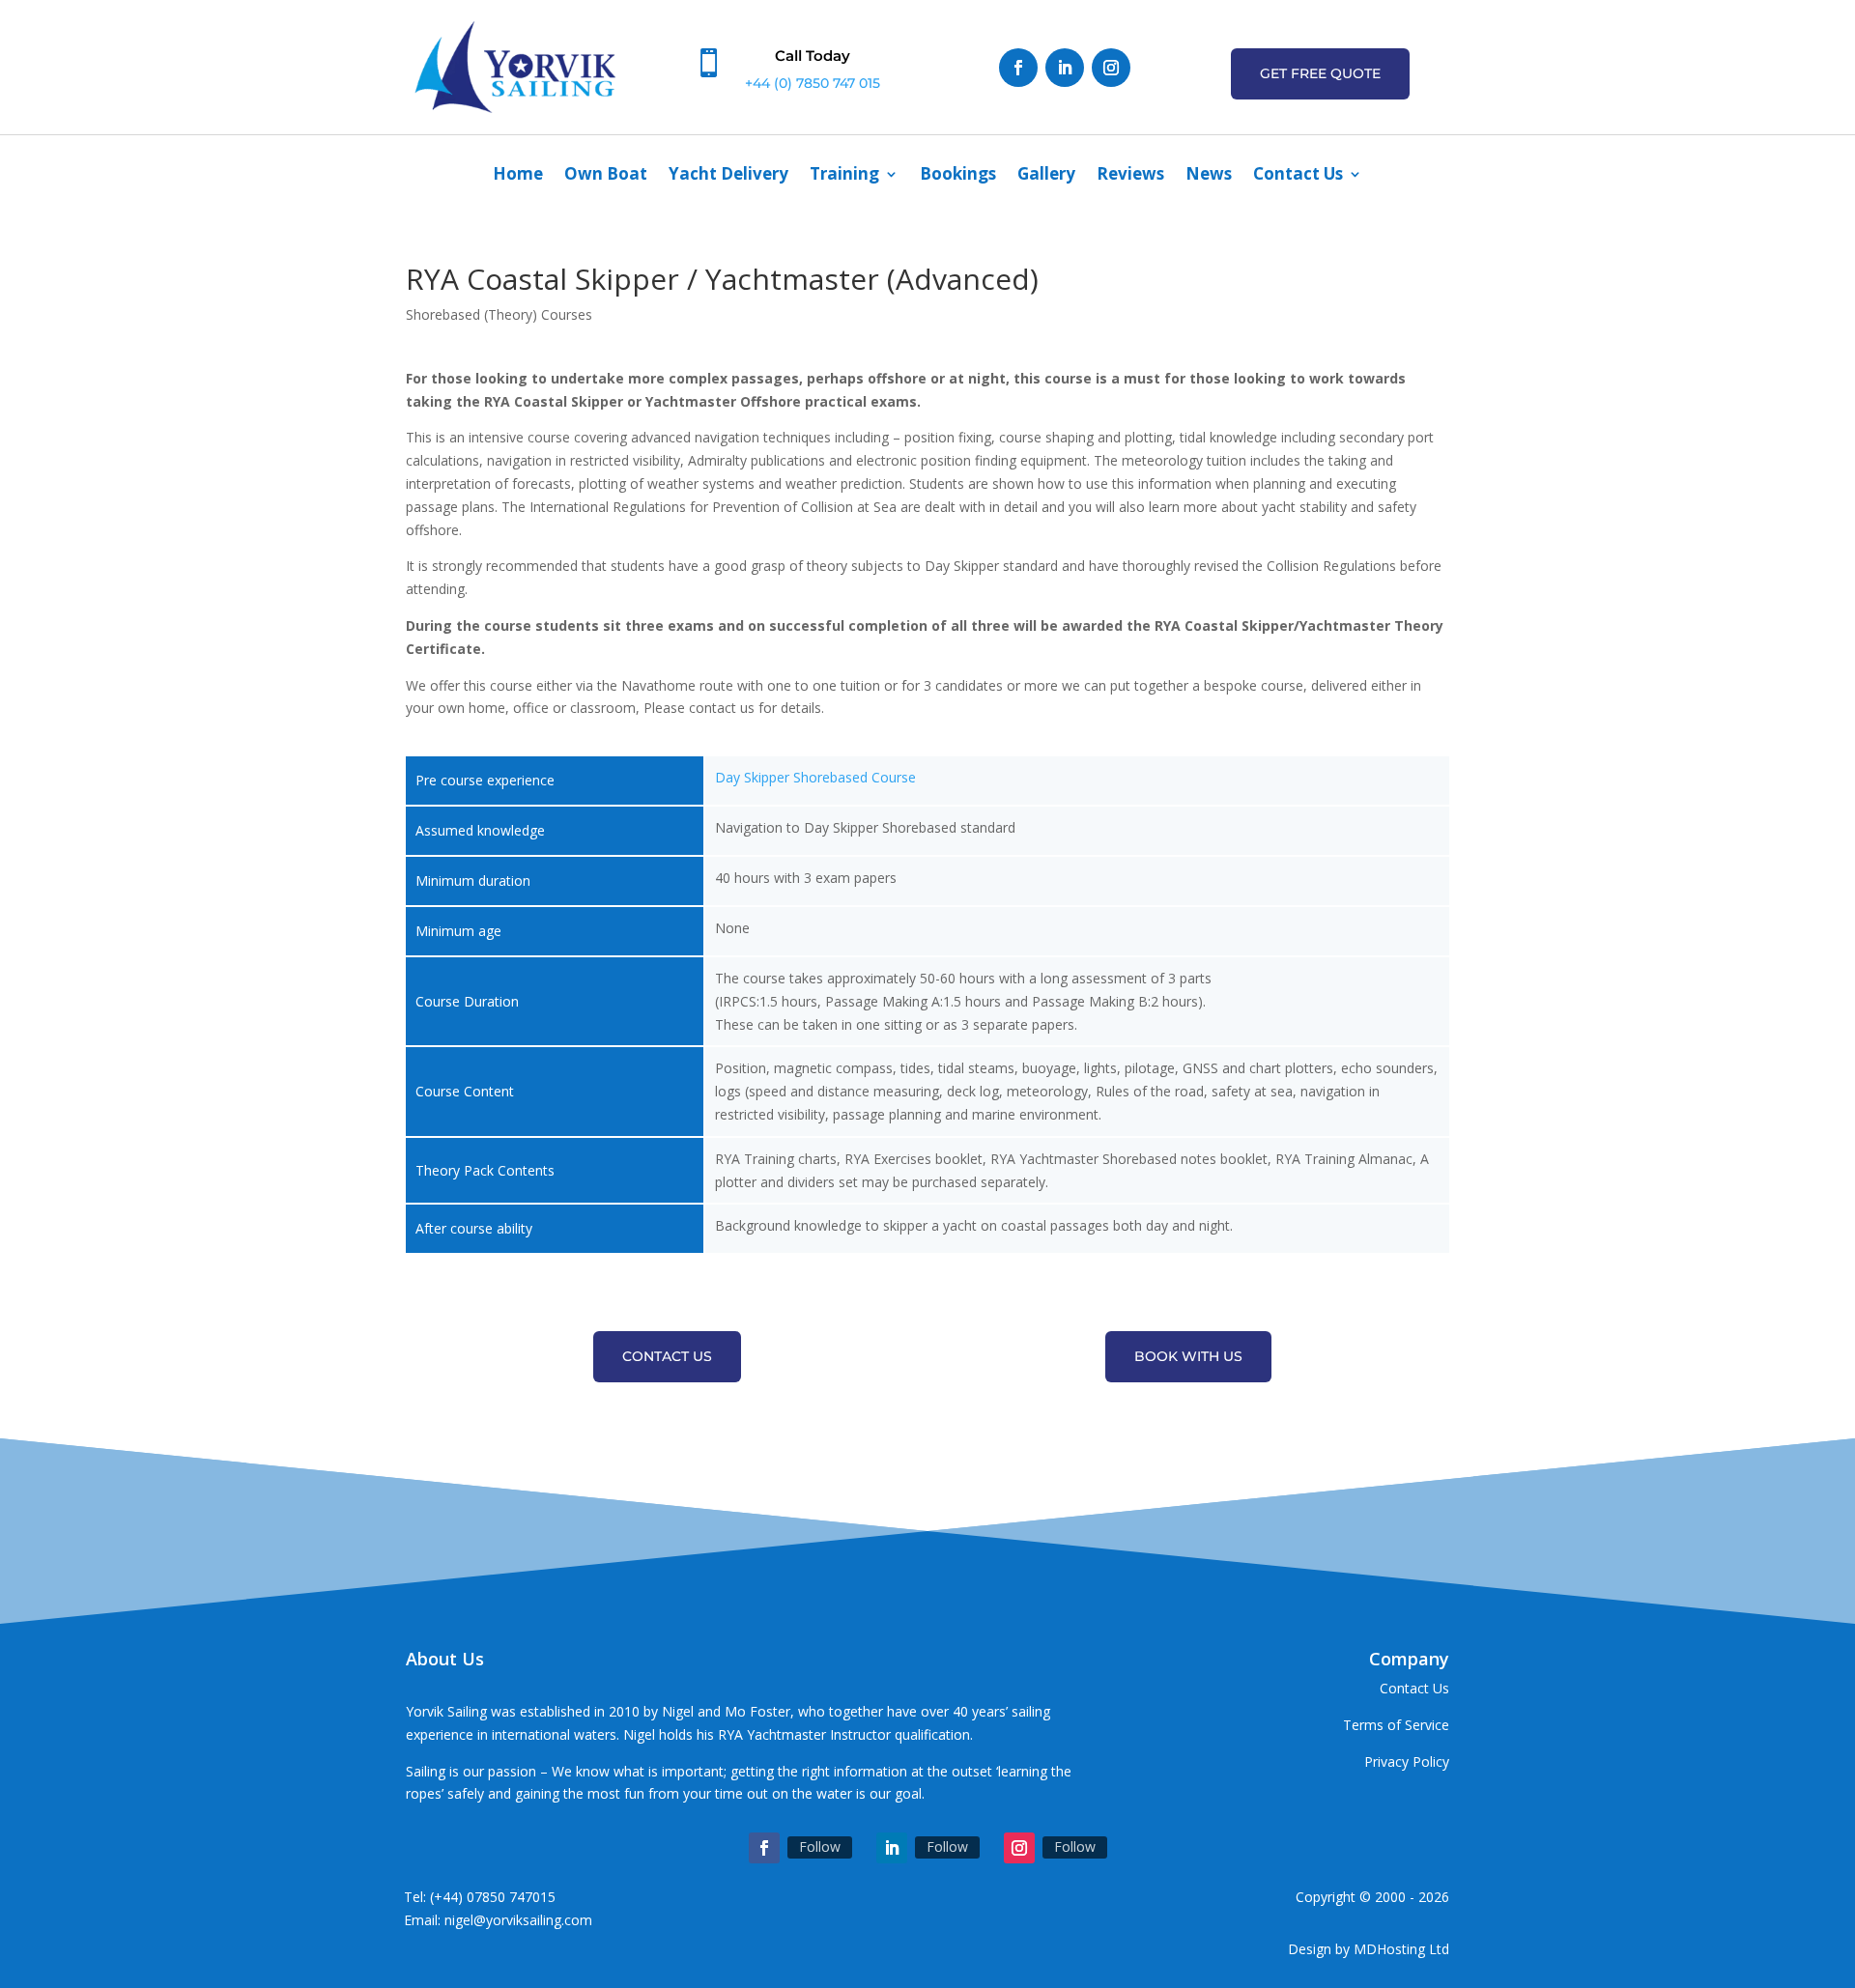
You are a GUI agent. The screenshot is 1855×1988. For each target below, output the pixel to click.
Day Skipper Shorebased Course (815, 777)
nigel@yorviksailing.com (518, 1920)
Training (844, 176)
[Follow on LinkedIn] (1065, 68)
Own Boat (606, 176)
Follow (820, 1846)
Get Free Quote (1320, 73)
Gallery (1046, 176)
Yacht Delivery (728, 176)
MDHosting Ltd (1401, 1949)
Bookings (958, 176)
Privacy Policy (1407, 1761)
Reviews (1130, 176)
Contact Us (1298, 176)
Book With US (1188, 1356)
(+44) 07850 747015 (493, 1897)
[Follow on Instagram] (1111, 68)
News (1209, 176)
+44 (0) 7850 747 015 (813, 83)
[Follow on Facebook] (1018, 68)
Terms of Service (1396, 1725)
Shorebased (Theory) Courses (499, 314)
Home (518, 176)
